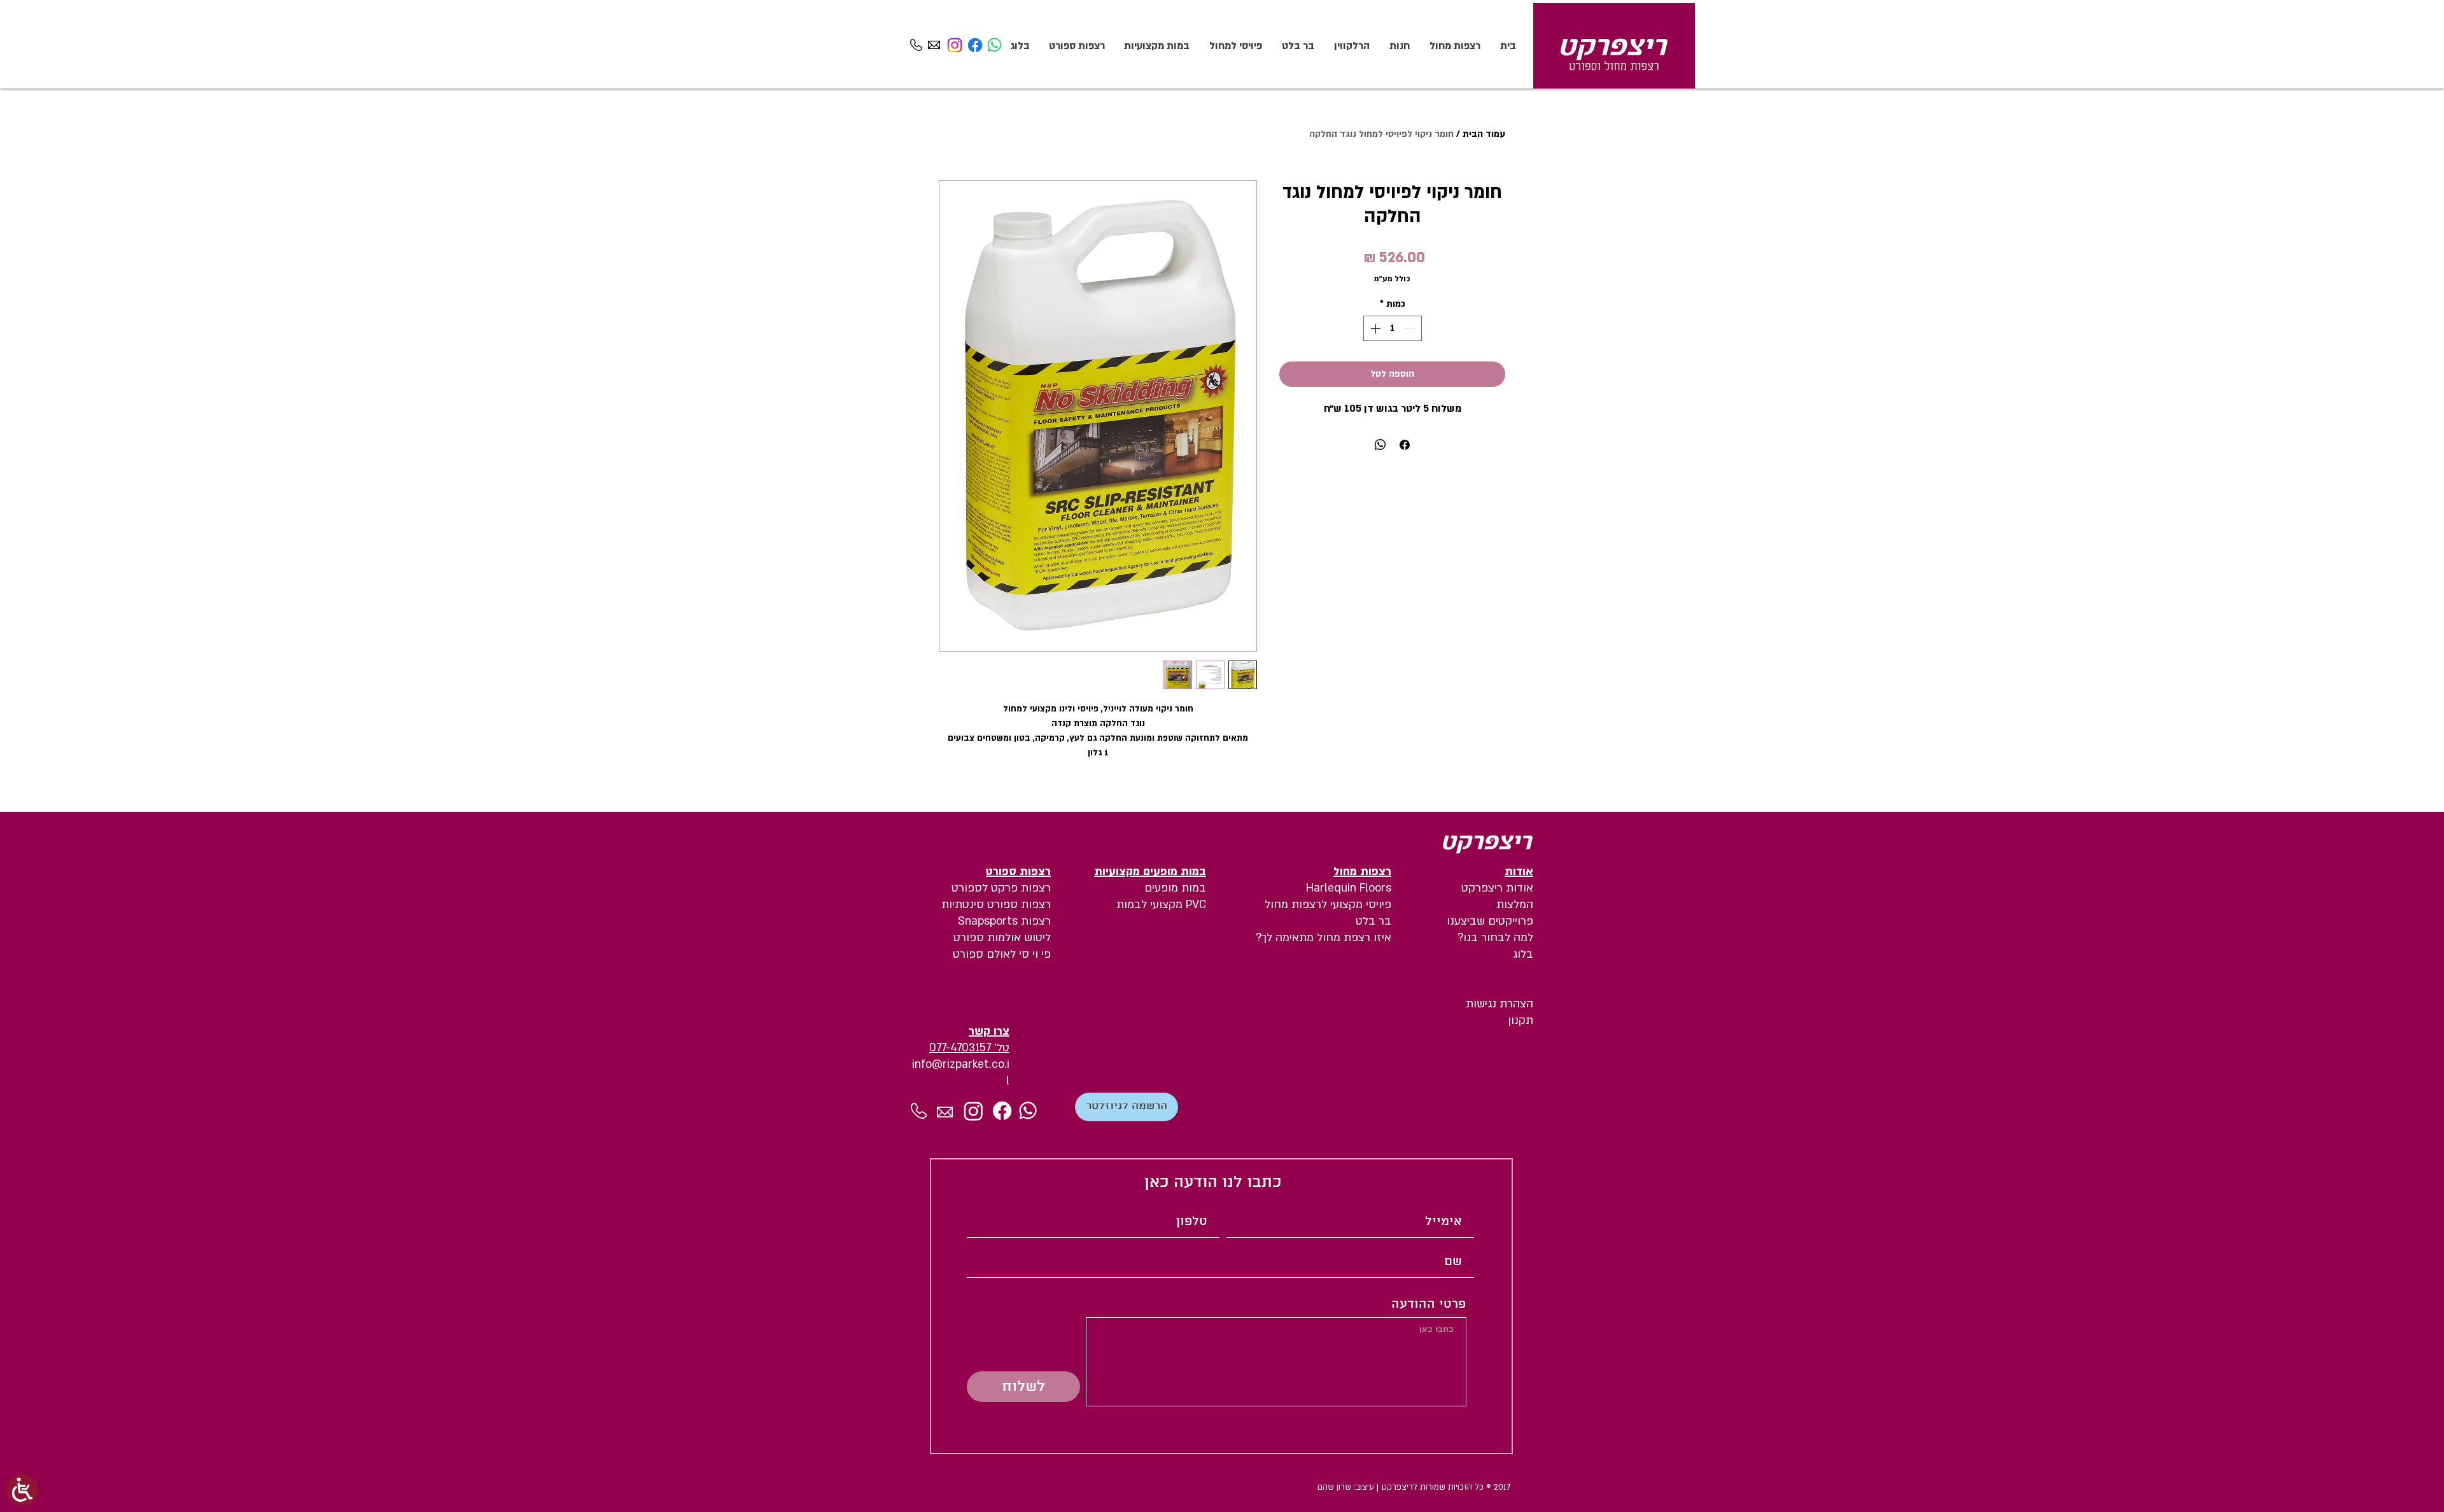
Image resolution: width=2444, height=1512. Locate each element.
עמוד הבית (1484, 134)
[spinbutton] (1393, 328)
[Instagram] (955, 45)
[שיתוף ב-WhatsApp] (1380, 445)
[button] (1127, 1107)
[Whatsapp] (994, 45)
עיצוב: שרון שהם (1347, 1487)
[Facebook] (975, 45)
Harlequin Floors (1349, 888)
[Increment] (1374, 328)
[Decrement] (1411, 328)
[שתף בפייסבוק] (1405, 445)
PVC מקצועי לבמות (1161, 905)
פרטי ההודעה (1429, 1305)
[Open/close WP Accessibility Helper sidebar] (22, 1490)
